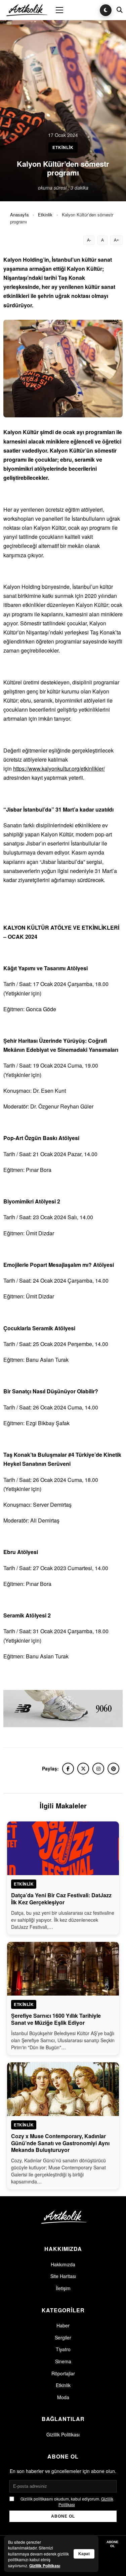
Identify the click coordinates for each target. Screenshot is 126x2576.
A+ (116, 240)
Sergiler (63, 2337)
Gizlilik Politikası (63, 2434)
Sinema (63, 2361)
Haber (63, 2325)
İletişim (63, 2288)
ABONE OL (63, 2516)
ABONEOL (113, 2544)
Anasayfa (19, 215)
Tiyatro (63, 2349)
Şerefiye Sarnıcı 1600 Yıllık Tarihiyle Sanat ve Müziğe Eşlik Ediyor (56, 2019)
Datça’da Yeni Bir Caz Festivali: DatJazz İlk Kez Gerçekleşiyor (61, 1899)
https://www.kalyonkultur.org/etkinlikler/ (59, 768)
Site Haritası (63, 2276)
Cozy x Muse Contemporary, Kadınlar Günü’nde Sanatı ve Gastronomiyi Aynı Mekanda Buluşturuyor (60, 2143)
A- (89, 240)
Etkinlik (45, 215)
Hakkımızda (63, 2264)
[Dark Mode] (106, 10)
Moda (63, 2397)
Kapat (84, 2554)
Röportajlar (63, 2373)
